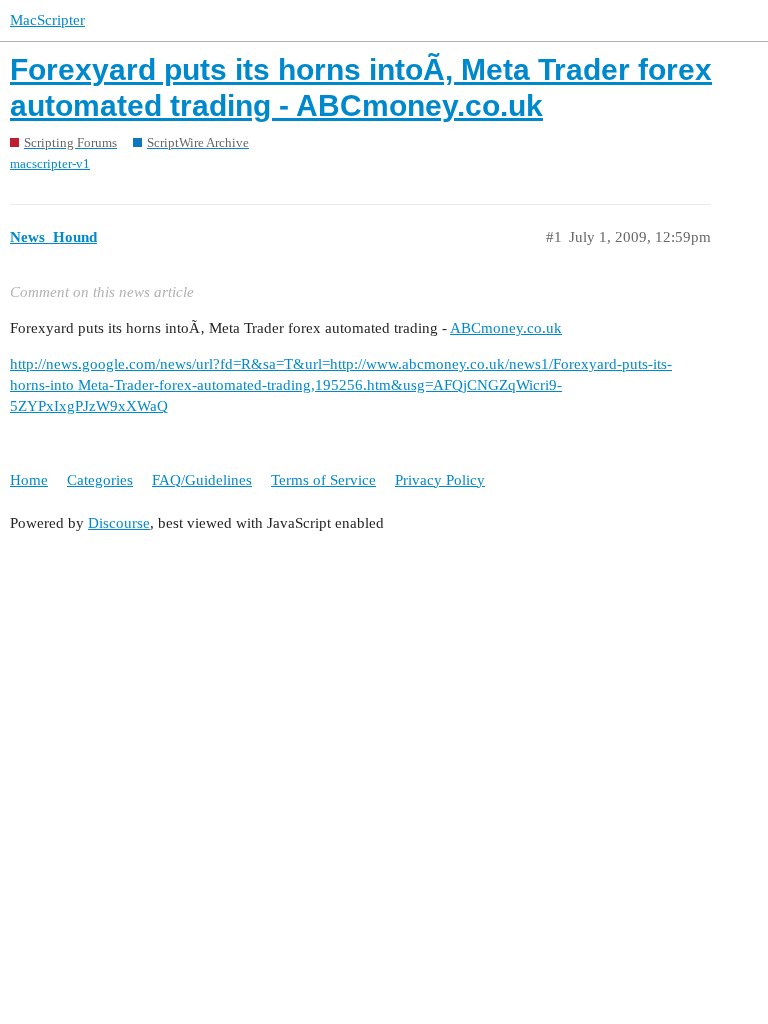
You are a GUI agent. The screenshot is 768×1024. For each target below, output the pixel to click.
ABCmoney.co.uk (506, 328)
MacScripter (47, 20)
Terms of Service (323, 480)
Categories (100, 480)
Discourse (119, 523)
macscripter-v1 (50, 163)
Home (29, 480)
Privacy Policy (440, 480)
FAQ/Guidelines (202, 480)
